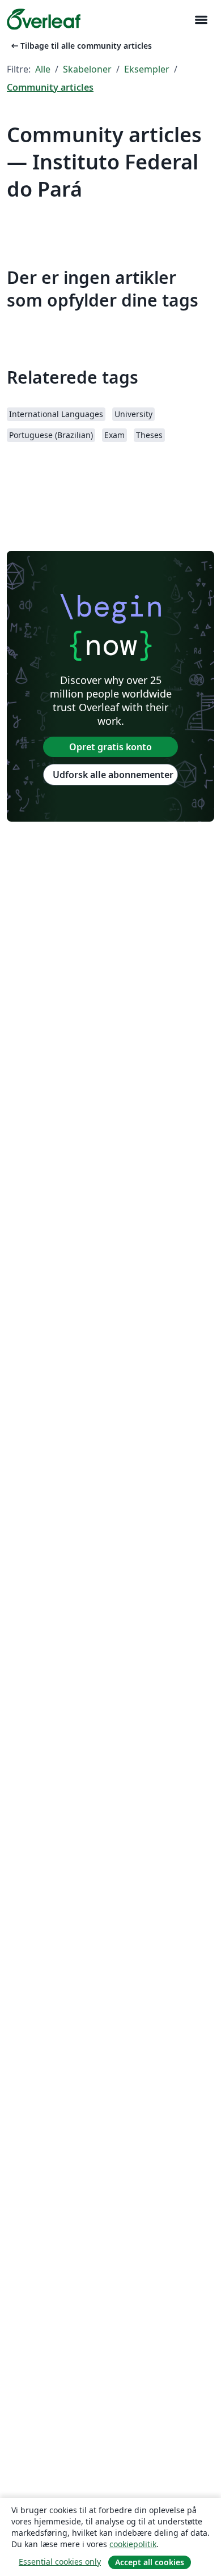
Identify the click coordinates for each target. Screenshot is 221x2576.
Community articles (50, 87)
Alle (43, 69)
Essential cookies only (60, 2562)
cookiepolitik (133, 2544)
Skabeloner (87, 69)
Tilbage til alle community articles (80, 46)
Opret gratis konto (110, 747)
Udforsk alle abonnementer (113, 775)
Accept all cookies (150, 2562)
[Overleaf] (44, 19)
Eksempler (147, 69)
